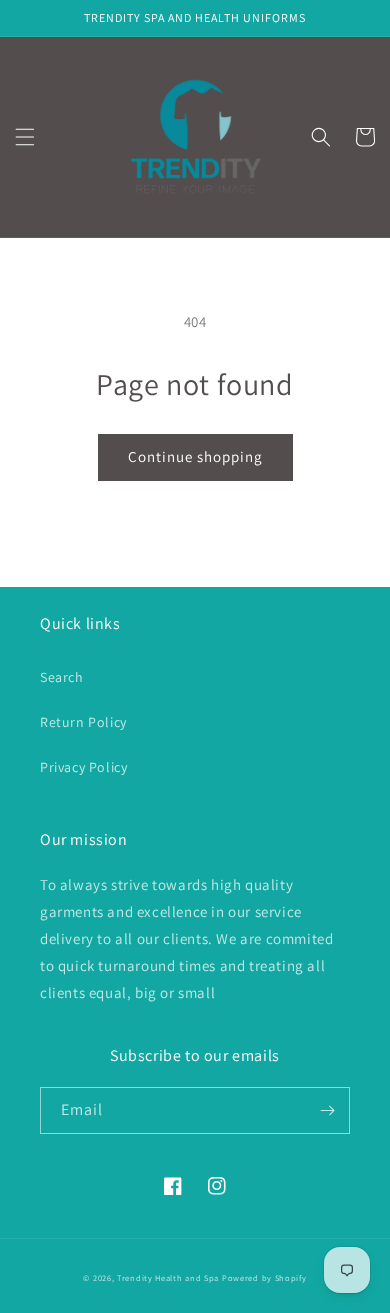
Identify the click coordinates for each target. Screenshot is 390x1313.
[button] (25, 137)
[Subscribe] (327, 1110)
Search (62, 677)
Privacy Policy (83, 767)
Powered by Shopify (264, 1277)
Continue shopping (195, 456)
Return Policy (83, 722)
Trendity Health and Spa (168, 1277)
